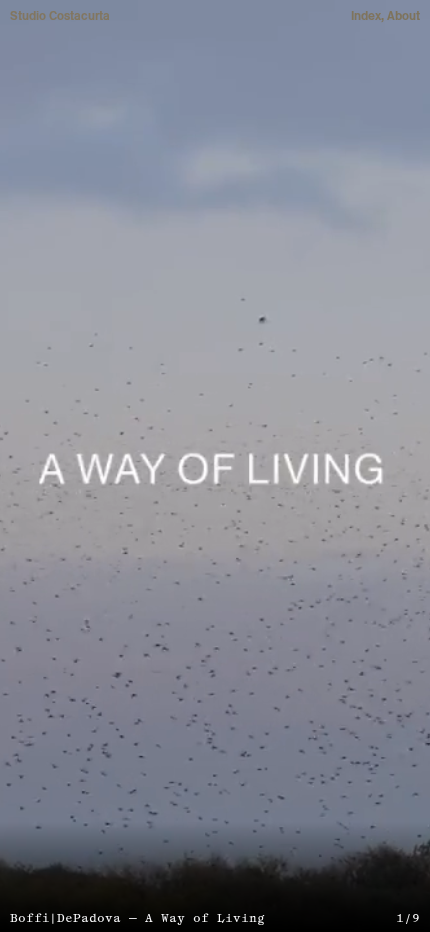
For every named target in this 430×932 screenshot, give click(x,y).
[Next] (322, 466)
